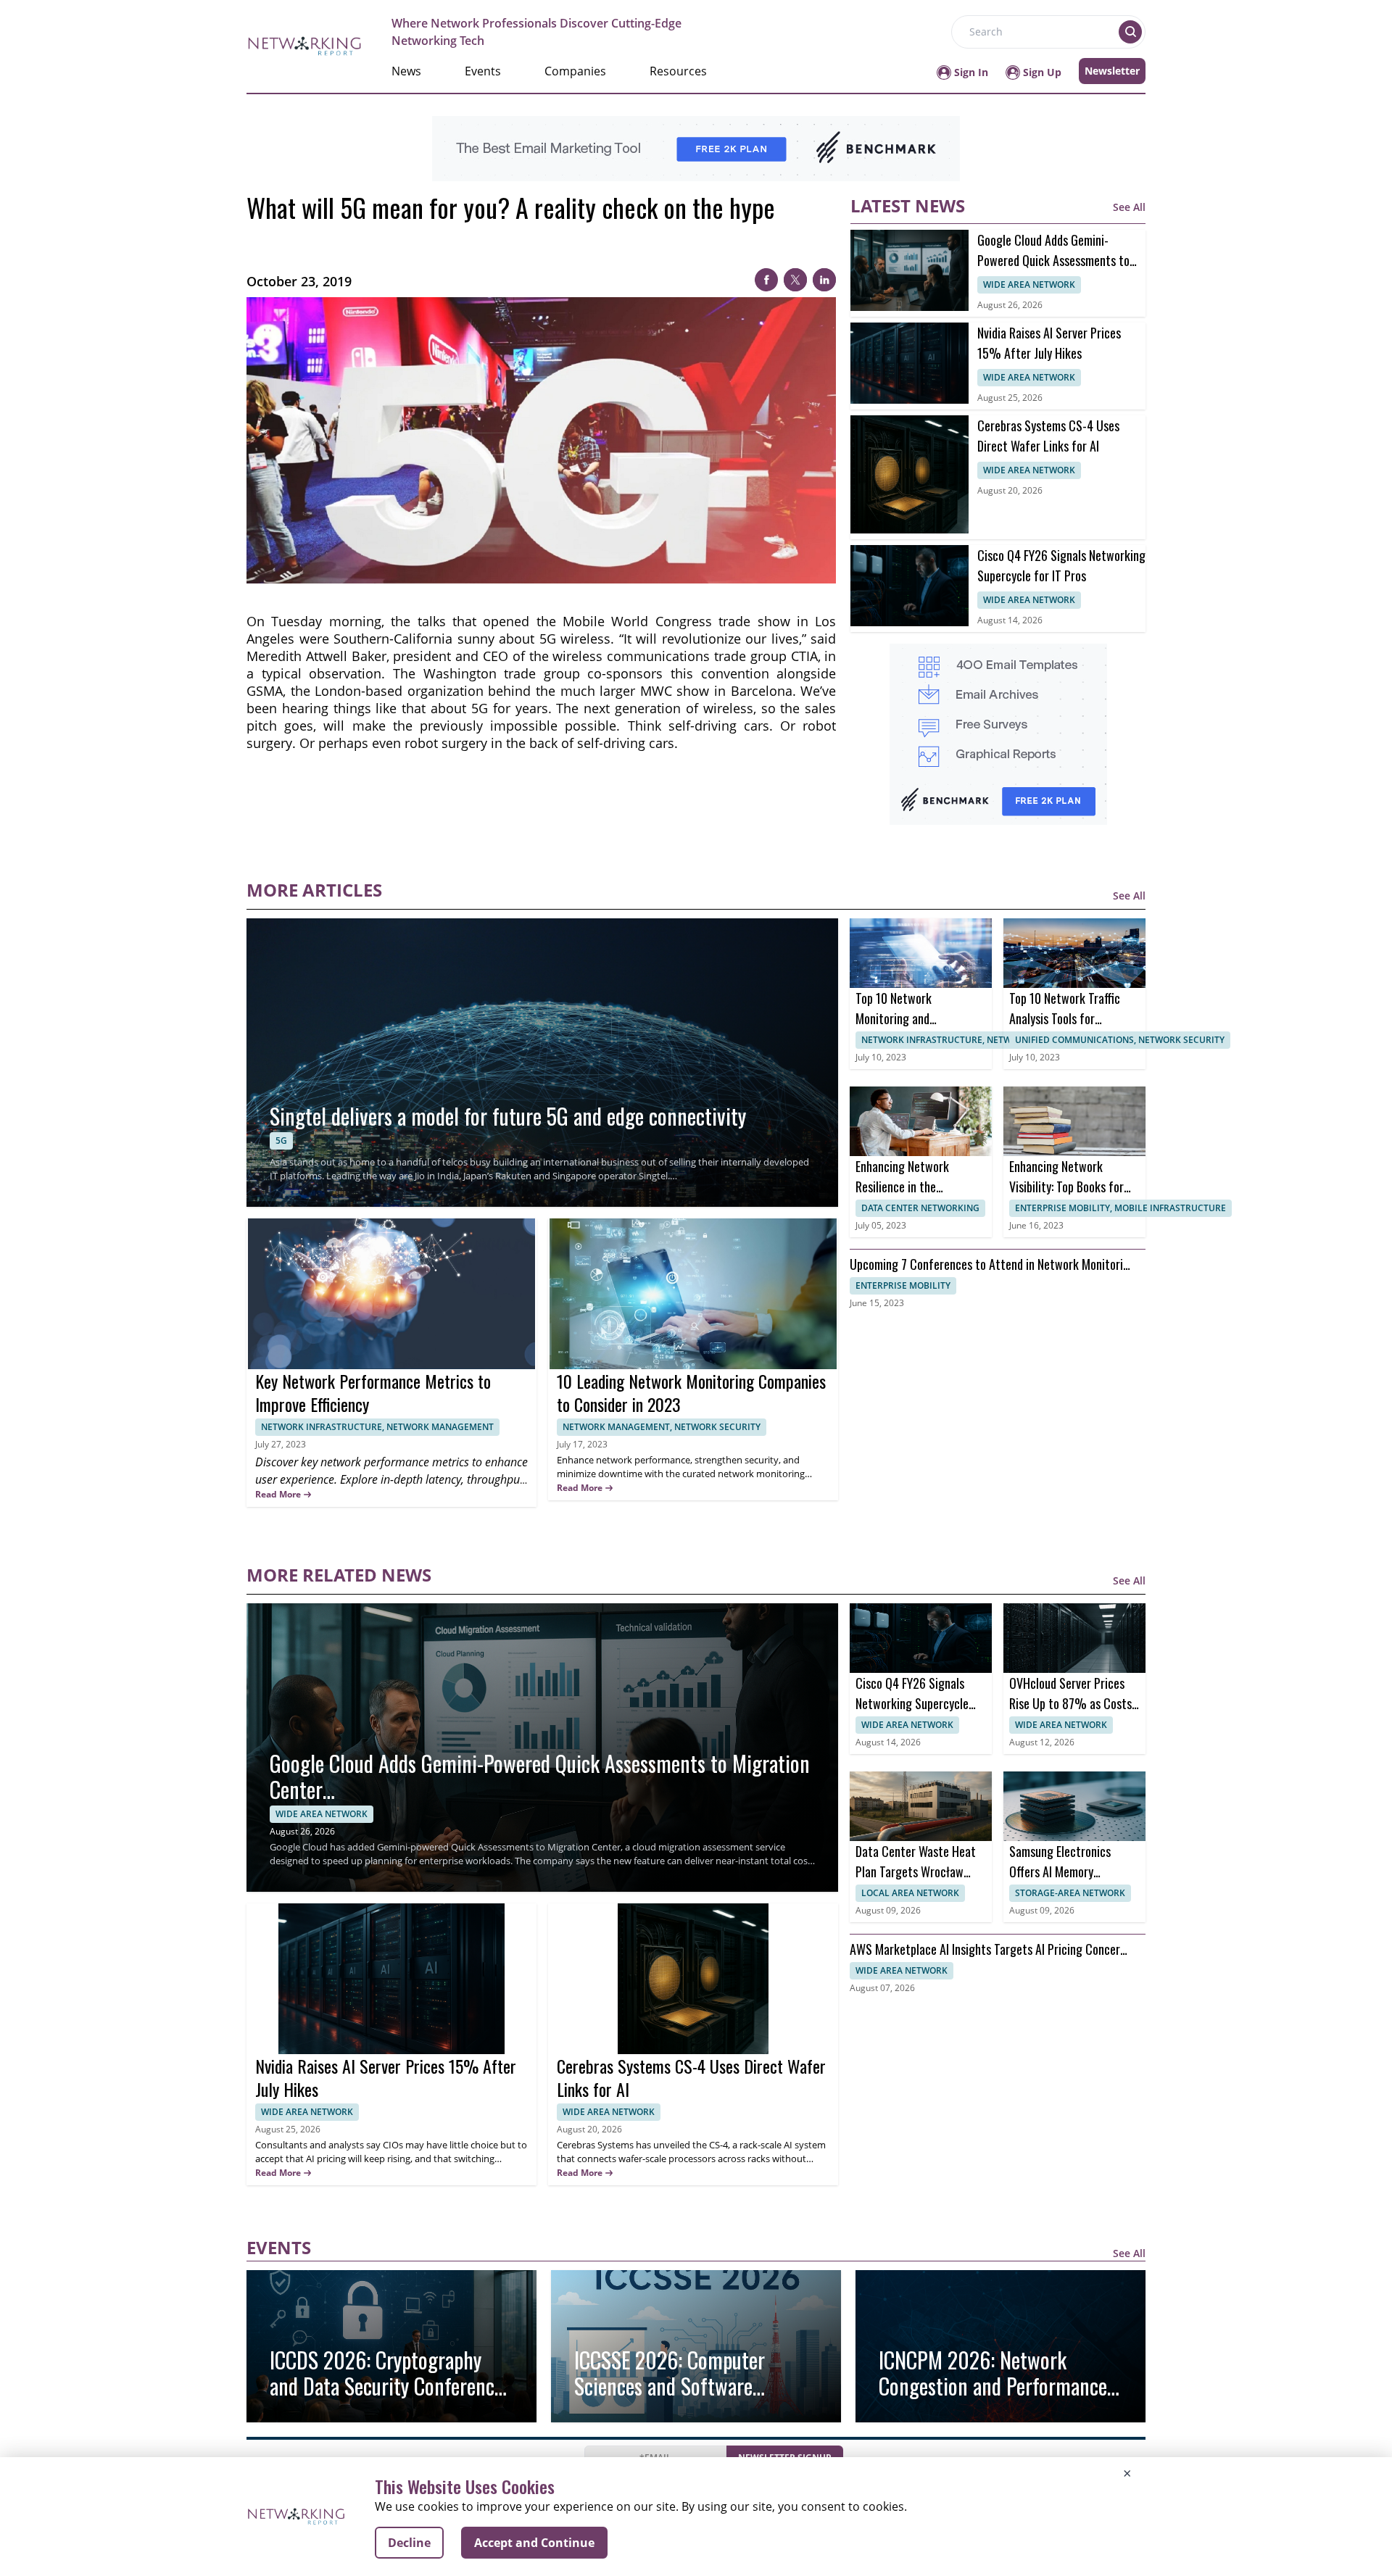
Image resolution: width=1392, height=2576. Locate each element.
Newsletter (1112, 71)
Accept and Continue (534, 2543)
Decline (409, 2543)
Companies (575, 71)
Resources (678, 71)
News (406, 71)
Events (483, 71)
